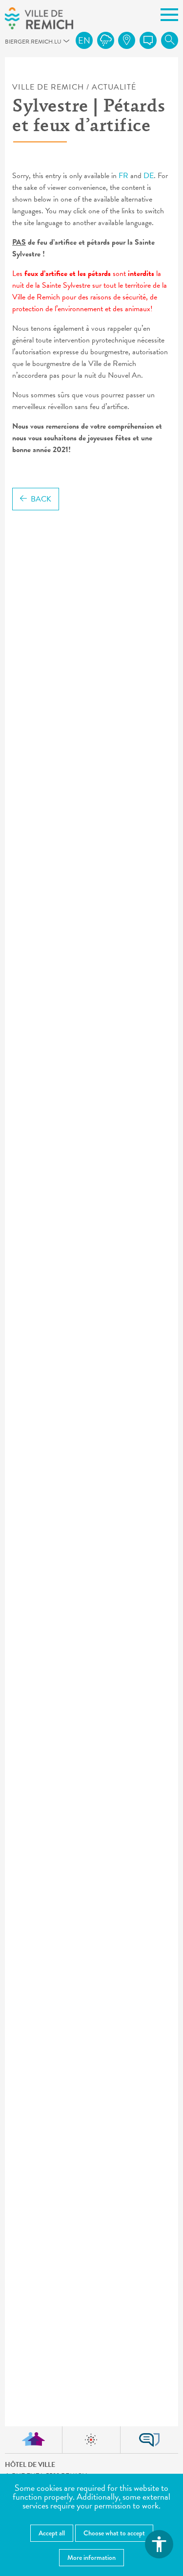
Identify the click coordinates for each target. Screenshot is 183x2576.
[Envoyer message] (148, 40)
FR (123, 176)
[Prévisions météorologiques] (106, 40)
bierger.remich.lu (9, 44)
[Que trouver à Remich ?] (127, 40)
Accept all (52, 2533)
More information (91, 2557)
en (84, 40)
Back (41, 499)
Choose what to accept (114, 2533)
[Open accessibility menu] (159, 2544)
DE (149, 176)
